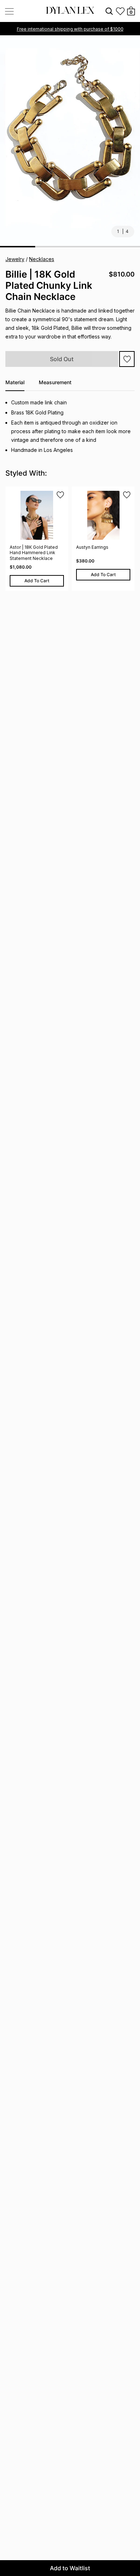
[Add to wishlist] (127, 359)
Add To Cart (37, 581)
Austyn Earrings (92, 547)
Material (15, 382)
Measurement (55, 382)
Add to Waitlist (70, 2568)
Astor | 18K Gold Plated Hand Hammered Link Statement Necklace (34, 553)
